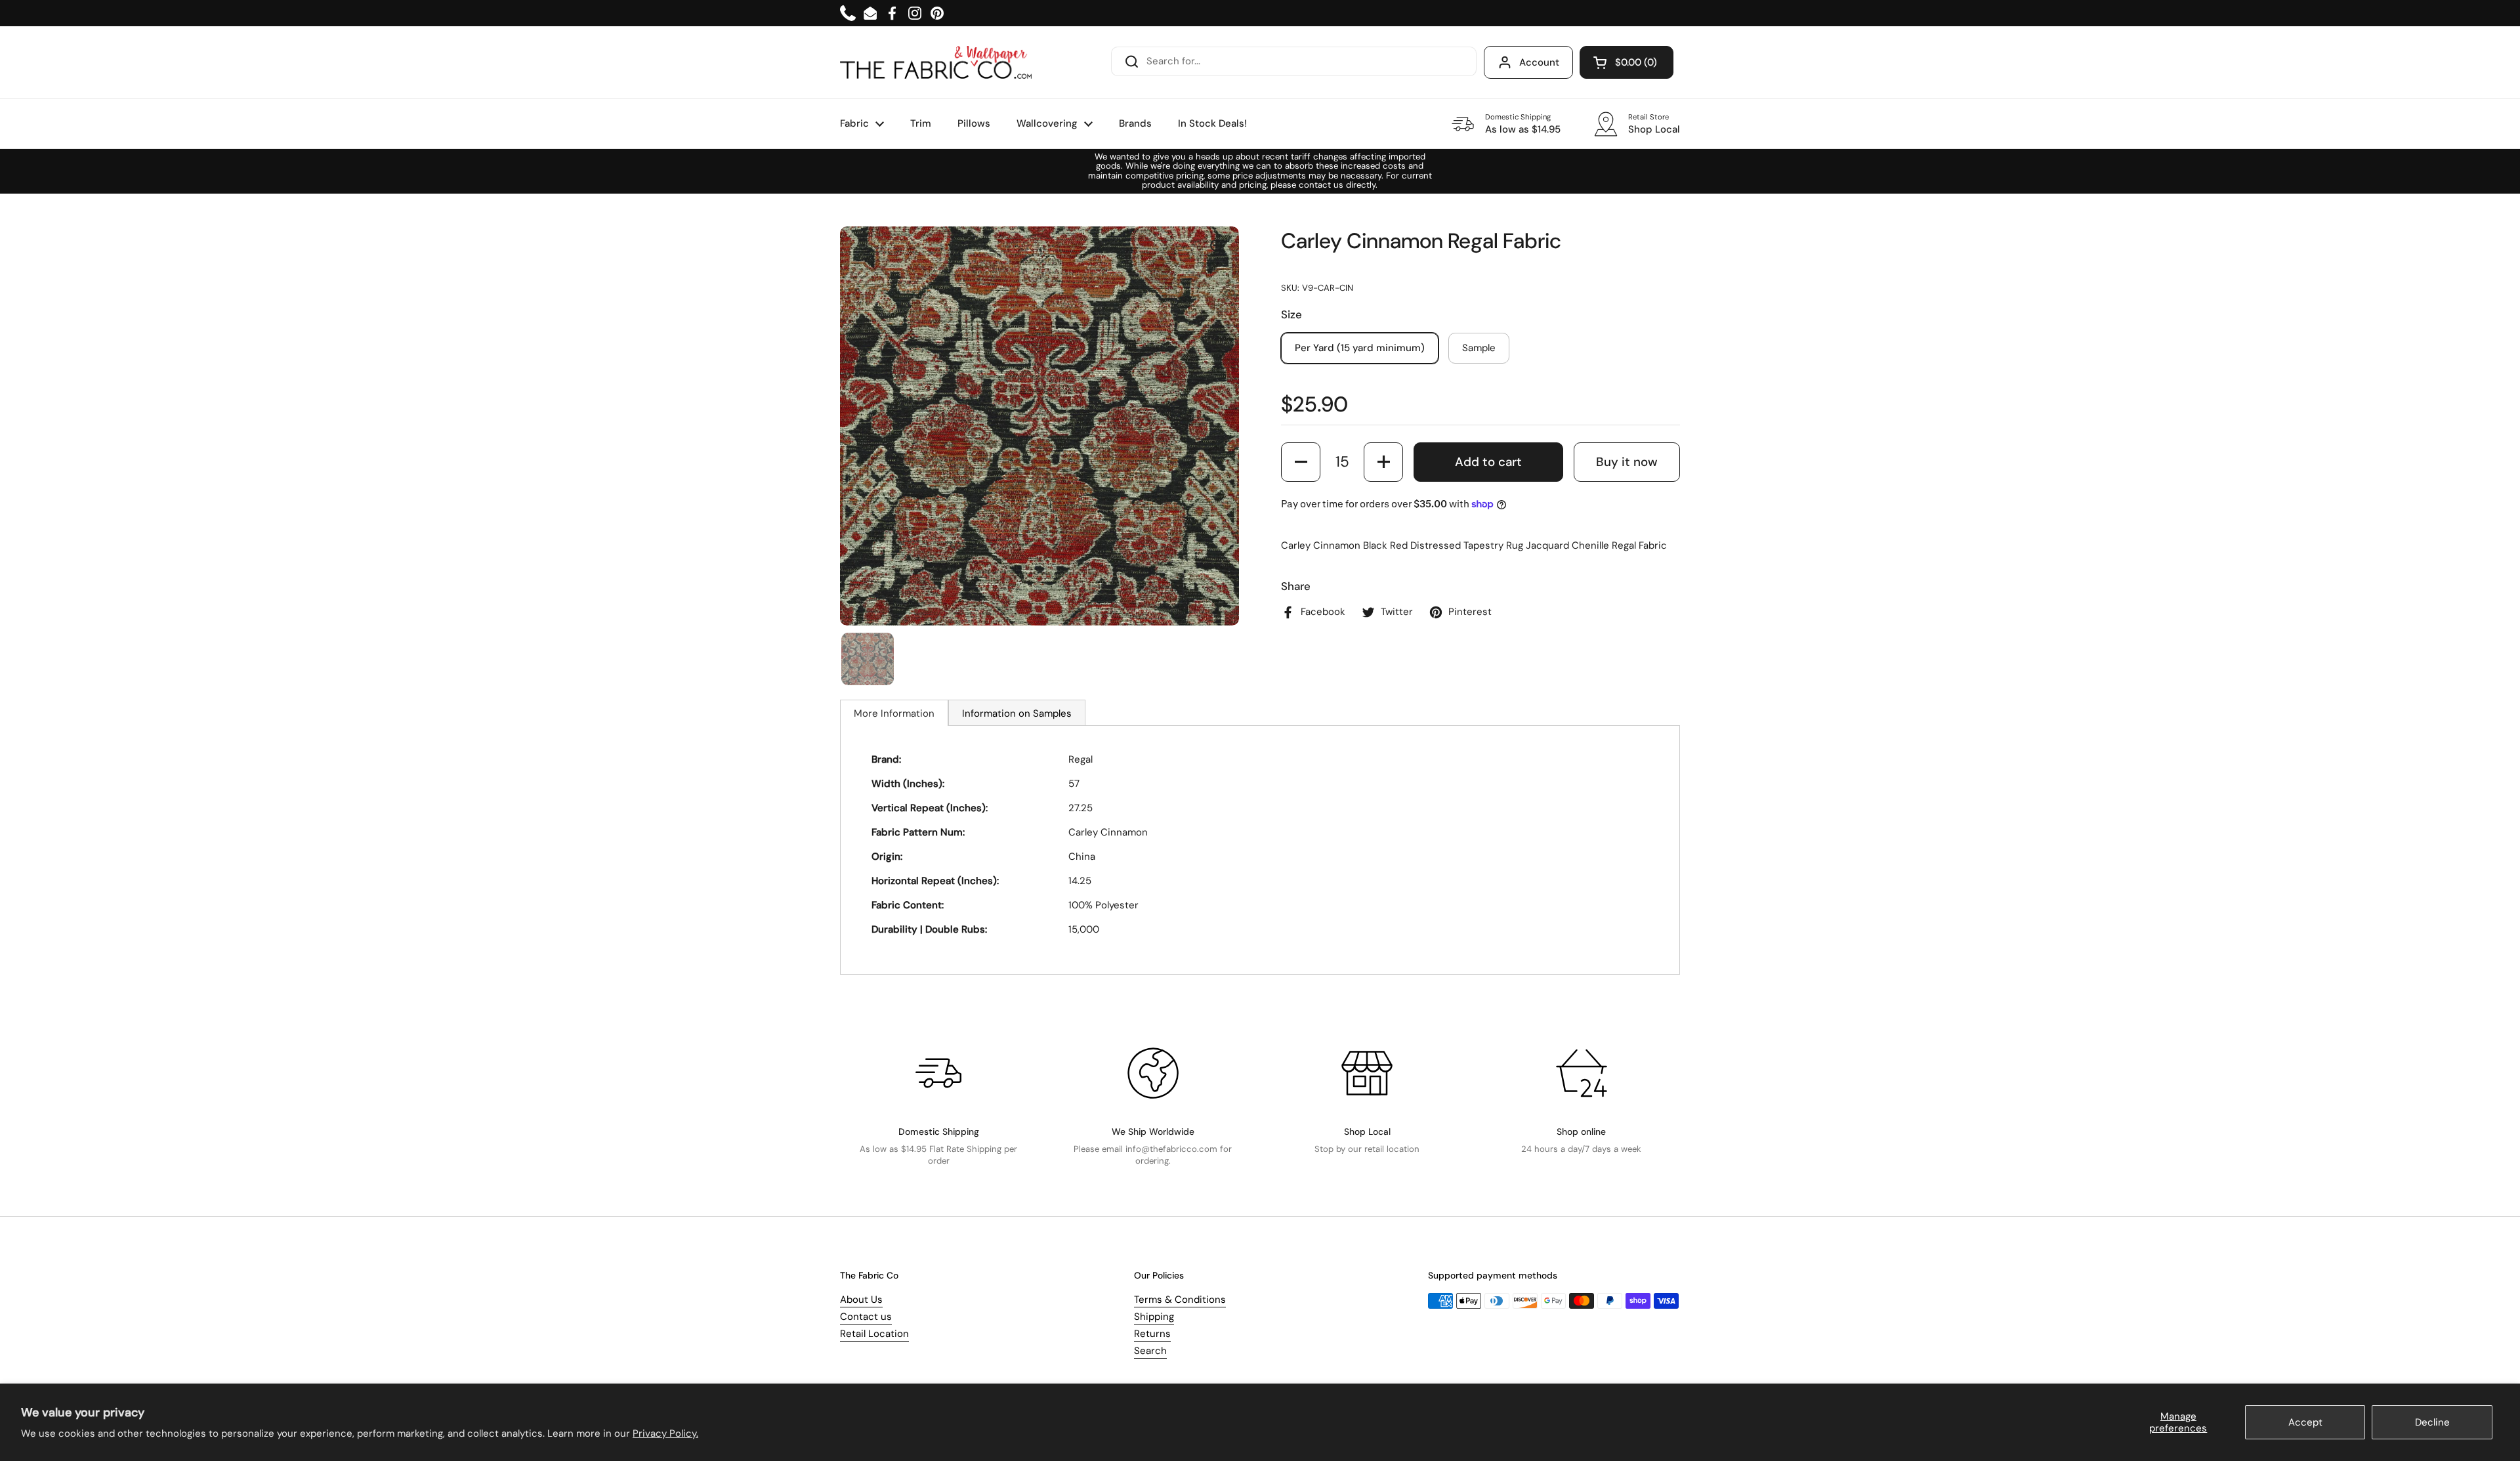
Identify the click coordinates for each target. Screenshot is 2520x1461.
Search (1150, 1351)
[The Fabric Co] (936, 62)
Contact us (866, 1317)
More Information (894, 713)
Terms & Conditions (1180, 1300)
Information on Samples (1017, 713)
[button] (1627, 62)
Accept (2305, 1422)
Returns (1152, 1334)
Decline (2432, 1422)
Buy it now (1627, 462)
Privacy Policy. (665, 1433)
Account (1539, 62)
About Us (861, 1300)
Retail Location (874, 1334)
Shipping (1154, 1317)
